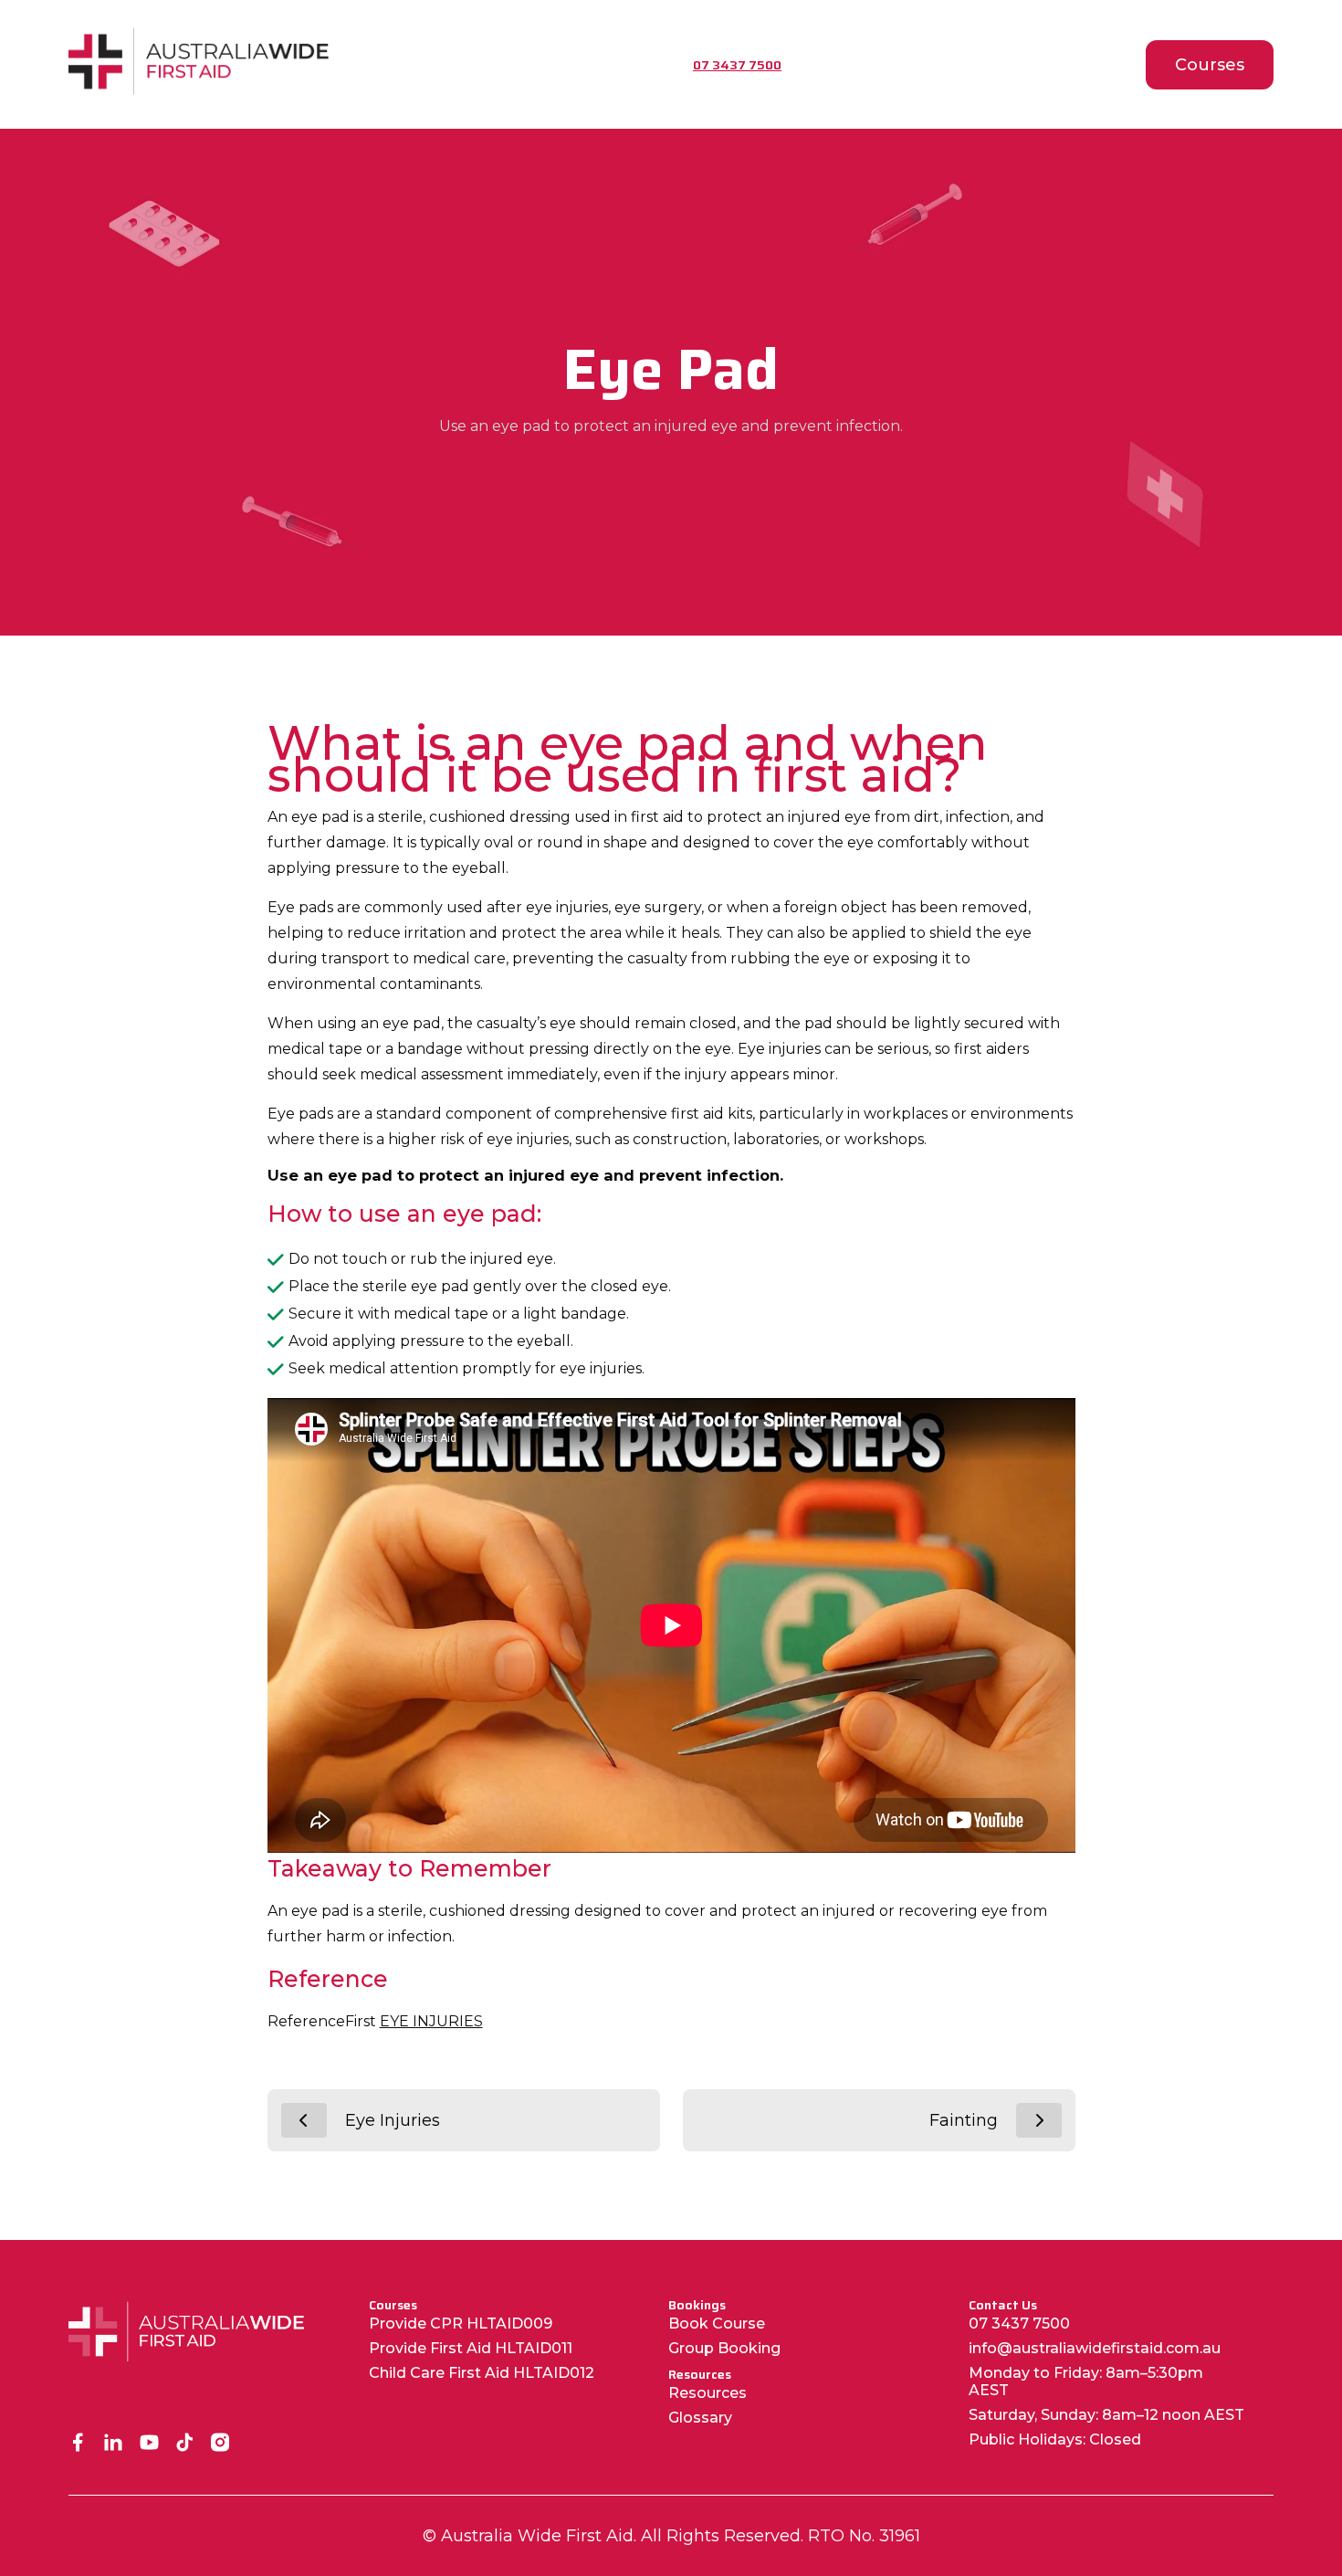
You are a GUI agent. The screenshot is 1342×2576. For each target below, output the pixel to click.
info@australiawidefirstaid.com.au (1095, 2348)
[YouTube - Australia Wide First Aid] (149, 2444)
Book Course (717, 2324)
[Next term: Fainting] (1039, 2120)
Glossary (700, 2418)
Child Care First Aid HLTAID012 (482, 2373)
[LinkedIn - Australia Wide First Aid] (114, 2444)
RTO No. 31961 (864, 2536)
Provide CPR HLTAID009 (461, 2324)
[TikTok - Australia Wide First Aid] (185, 2444)
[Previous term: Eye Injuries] (304, 2120)
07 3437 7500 (1019, 2324)
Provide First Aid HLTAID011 (471, 2348)
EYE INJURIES (431, 2021)
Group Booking (724, 2348)
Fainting (964, 2120)
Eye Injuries (393, 2120)
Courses (1210, 65)
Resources (708, 2393)
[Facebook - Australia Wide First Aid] (78, 2444)
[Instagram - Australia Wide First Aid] (220, 2444)
